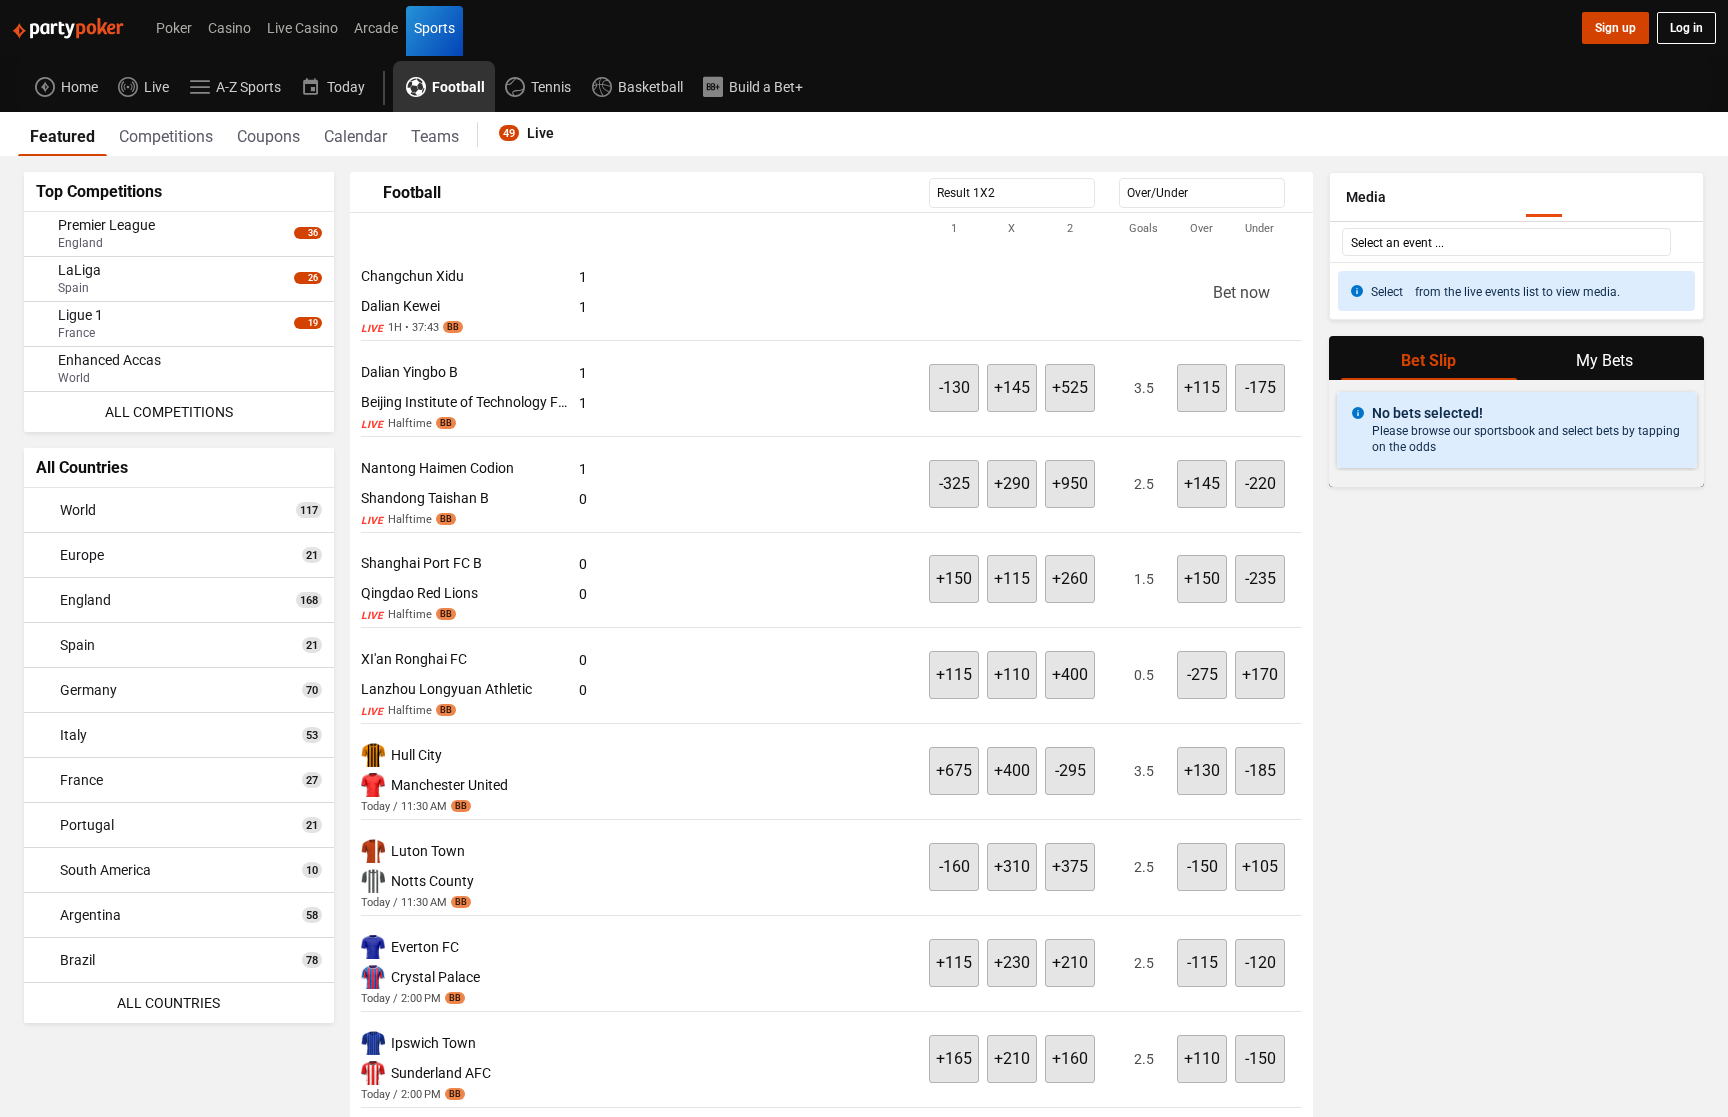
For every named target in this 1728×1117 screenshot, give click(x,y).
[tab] (62, 134)
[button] (831, 229)
